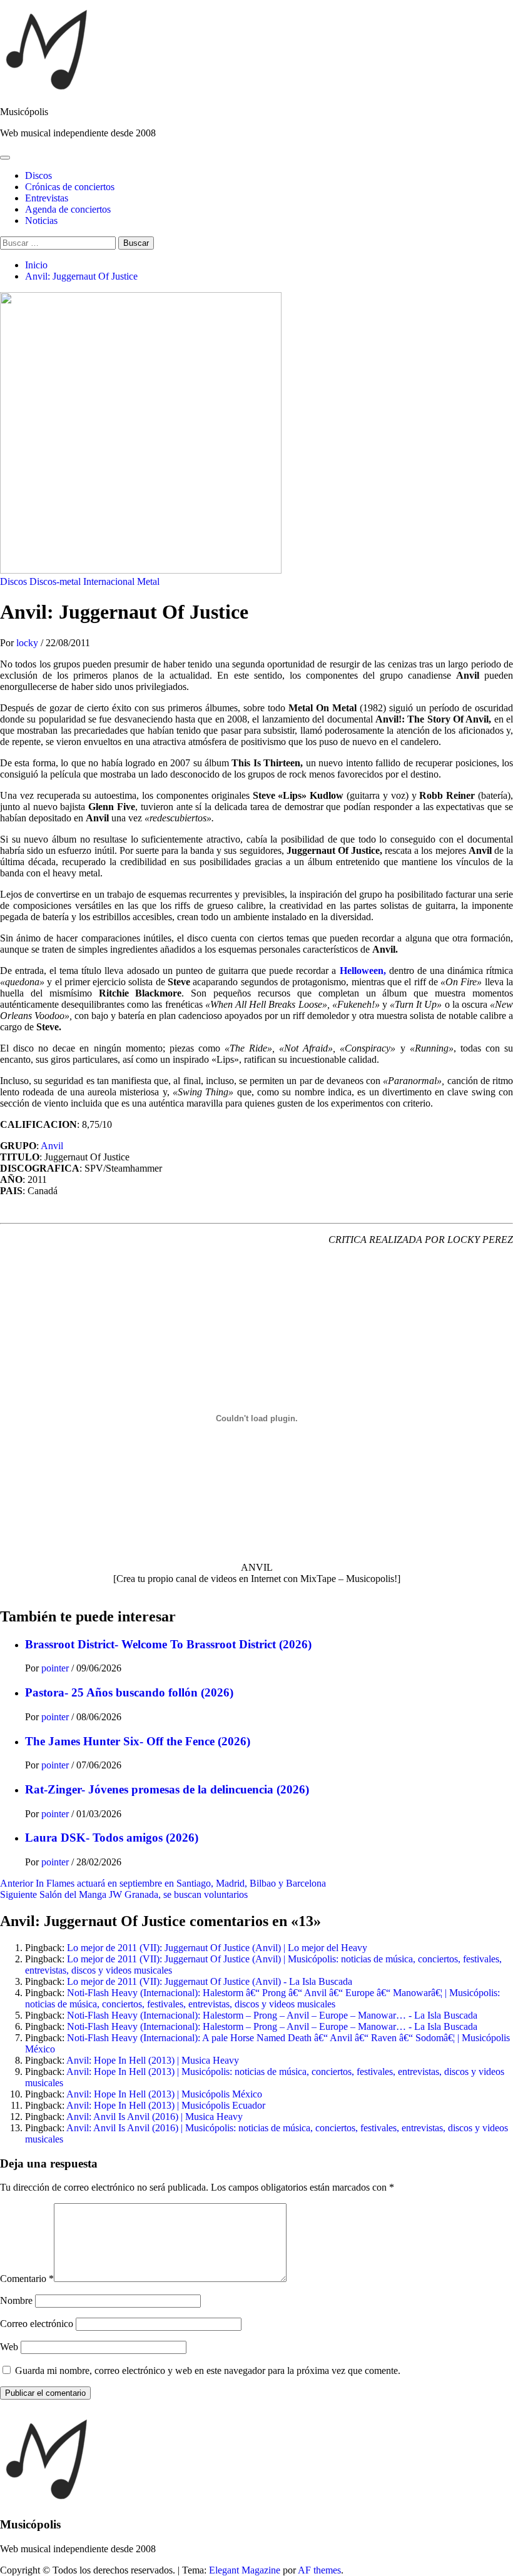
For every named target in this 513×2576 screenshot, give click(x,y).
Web (9, 2347)
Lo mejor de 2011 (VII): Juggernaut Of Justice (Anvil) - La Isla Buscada (210, 1981)
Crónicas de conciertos (70, 187)
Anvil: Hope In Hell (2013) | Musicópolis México (164, 2094)
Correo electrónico (37, 2324)
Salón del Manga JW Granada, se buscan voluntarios (124, 1894)
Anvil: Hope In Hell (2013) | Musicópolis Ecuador (166, 2105)
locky (28, 643)
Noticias (41, 221)
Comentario (27, 2279)
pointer (56, 1668)
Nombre (16, 2300)
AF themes (319, 2570)
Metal (148, 581)
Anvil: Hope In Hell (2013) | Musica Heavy (153, 2060)
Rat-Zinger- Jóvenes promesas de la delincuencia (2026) (167, 1789)
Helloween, (363, 971)
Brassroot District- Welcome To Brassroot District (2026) (168, 1644)
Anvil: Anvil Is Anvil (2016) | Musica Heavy (155, 2117)
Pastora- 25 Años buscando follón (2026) (129, 1692)
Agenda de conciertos (68, 209)
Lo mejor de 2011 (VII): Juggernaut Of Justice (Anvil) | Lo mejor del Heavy (217, 1948)
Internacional (109, 581)
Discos (38, 175)
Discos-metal (55, 581)
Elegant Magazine (245, 2570)
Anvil (52, 1146)
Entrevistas (47, 198)
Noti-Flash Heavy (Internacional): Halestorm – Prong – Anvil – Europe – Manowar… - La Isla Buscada (272, 2015)
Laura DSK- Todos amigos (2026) (112, 1838)
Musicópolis (24, 112)
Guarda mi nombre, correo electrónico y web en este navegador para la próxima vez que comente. (208, 2371)
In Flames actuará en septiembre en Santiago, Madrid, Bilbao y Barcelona (163, 1883)
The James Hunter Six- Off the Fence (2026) (138, 1741)
